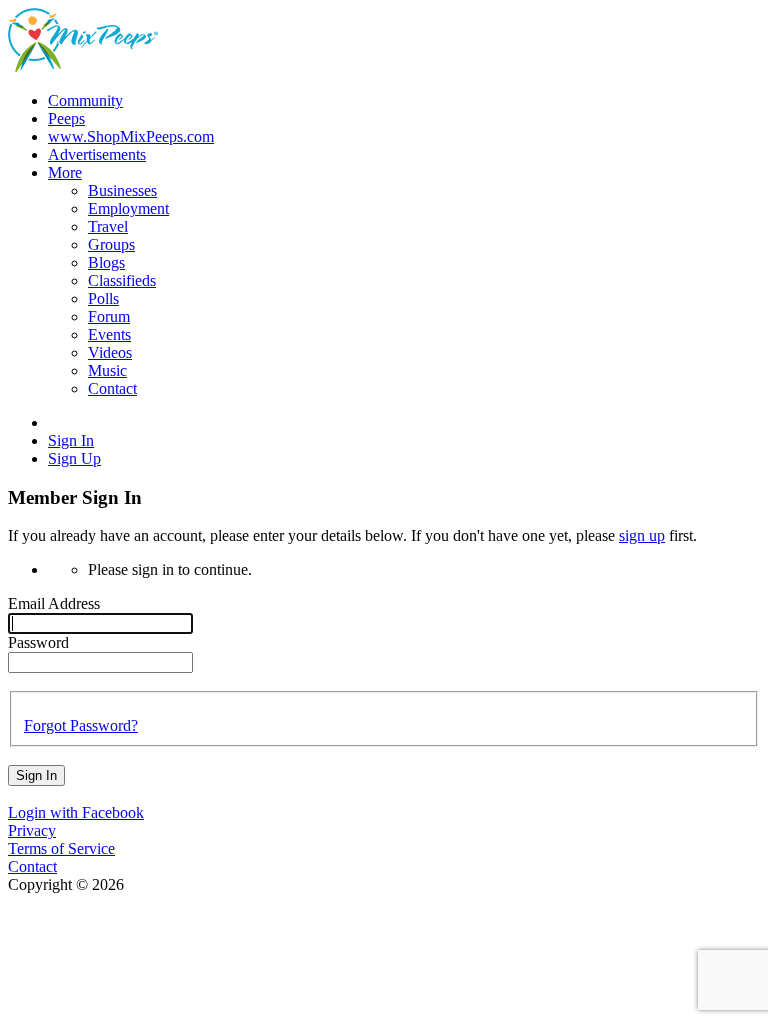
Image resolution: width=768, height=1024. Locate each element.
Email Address (54, 603)
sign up (642, 535)
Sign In (36, 775)
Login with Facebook (76, 812)
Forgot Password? (81, 725)
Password (38, 642)
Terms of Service (61, 848)
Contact (32, 866)
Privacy (32, 830)
